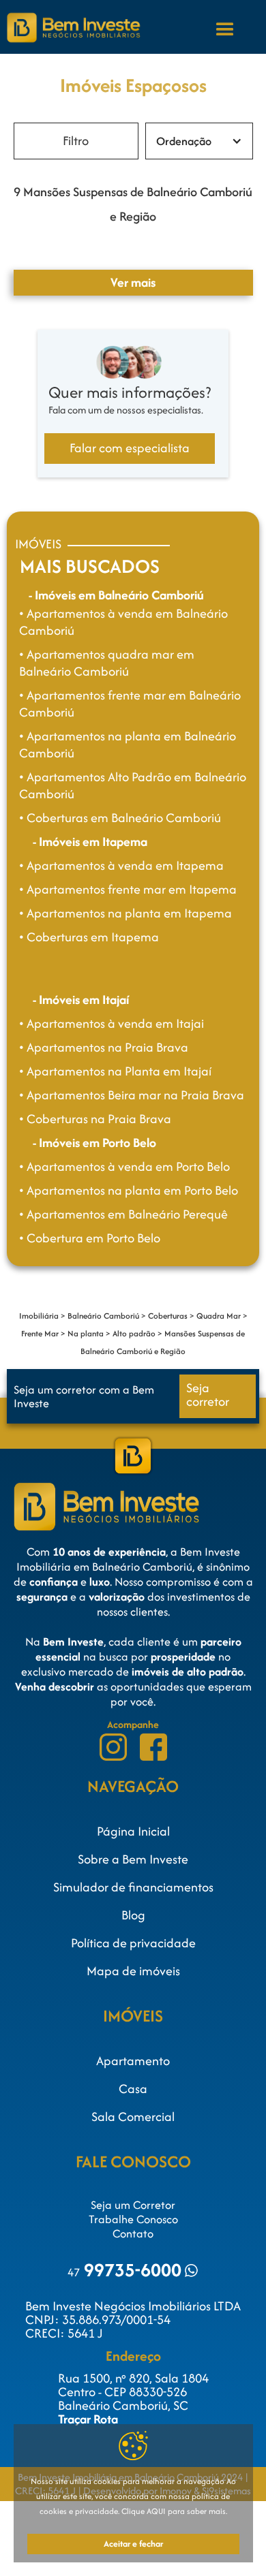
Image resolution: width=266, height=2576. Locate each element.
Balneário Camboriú (103, 1316)
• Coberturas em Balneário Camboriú (120, 818)
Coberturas (168, 1316)
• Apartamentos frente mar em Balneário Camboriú (130, 704)
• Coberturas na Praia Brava (95, 1119)
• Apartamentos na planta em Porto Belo (129, 1190)
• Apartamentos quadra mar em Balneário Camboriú (107, 663)
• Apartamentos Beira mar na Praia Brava (132, 1095)
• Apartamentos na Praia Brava (104, 1047)
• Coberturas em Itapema (89, 937)
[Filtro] (76, 141)
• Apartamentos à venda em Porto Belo (124, 1166)
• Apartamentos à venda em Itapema (121, 865)
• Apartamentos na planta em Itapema (125, 913)
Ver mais (133, 282)
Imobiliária (39, 1316)
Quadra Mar (219, 1316)
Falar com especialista (130, 448)
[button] (225, 29)
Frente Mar (40, 1333)
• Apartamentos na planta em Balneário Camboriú (128, 744)
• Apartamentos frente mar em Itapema (128, 889)
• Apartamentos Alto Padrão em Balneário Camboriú (133, 785)
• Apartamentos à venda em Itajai (112, 1023)
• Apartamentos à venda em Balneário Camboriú (123, 622)
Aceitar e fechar (133, 2544)
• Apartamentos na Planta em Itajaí (115, 1071)
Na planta (86, 1333)
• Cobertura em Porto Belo (90, 1238)
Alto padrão (134, 1333)
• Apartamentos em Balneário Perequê (123, 1214)
